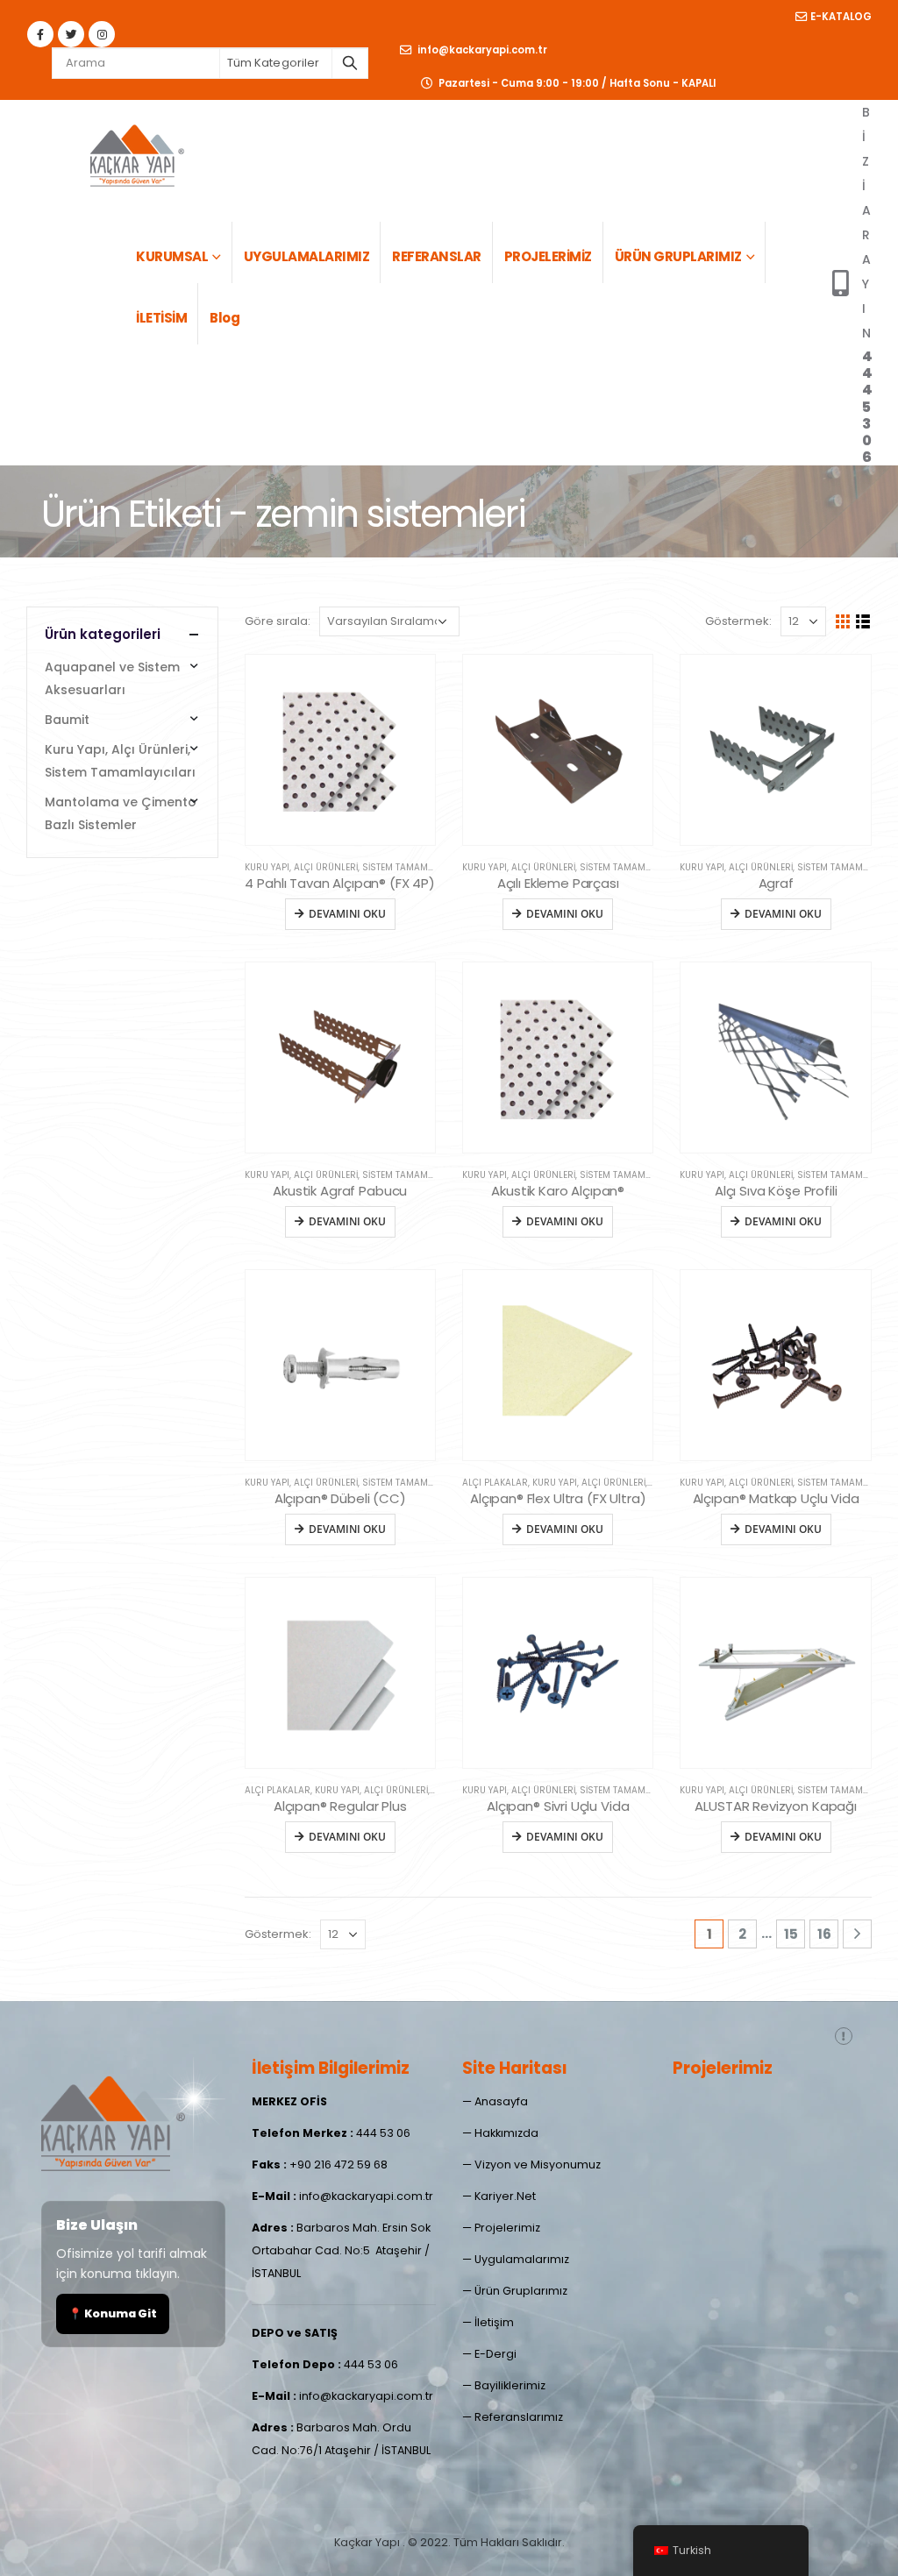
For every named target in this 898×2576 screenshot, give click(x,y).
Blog (224, 318)
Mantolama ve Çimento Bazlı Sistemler (121, 813)
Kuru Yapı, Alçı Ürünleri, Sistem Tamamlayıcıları (359, 867)
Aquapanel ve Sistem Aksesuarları (112, 678)
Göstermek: (738, 621)
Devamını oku (347, 914)
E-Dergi (495, 2354)
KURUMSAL (172, 256)
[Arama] (350, 63)
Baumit (67, 720)
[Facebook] (40, 34)
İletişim (494, 2322)
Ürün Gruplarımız (521, 2291)
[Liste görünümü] (863, 622)
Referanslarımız (519, 2417)
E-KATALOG (841, 17)
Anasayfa (501, 2101)
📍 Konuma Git (113, 2313)
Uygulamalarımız (522, 2259)
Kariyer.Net (505, 2196)
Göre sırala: (278, 621)
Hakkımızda (506, 2133)
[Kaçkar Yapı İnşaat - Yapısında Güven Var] (136, 153)
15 (791, 1934)
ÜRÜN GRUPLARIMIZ (678, 256)
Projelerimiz (507, 2228)
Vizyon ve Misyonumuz (538, 2164)
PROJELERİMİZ (548, 256)
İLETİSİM (161, 318)
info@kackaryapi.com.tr (481, 50)
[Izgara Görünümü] (843, 622)
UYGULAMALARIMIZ (307, 256)
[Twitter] (71, 34)
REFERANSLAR (437, 256)
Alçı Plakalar (495, 1483)
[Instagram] (102, 34)
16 (824, 1934)
